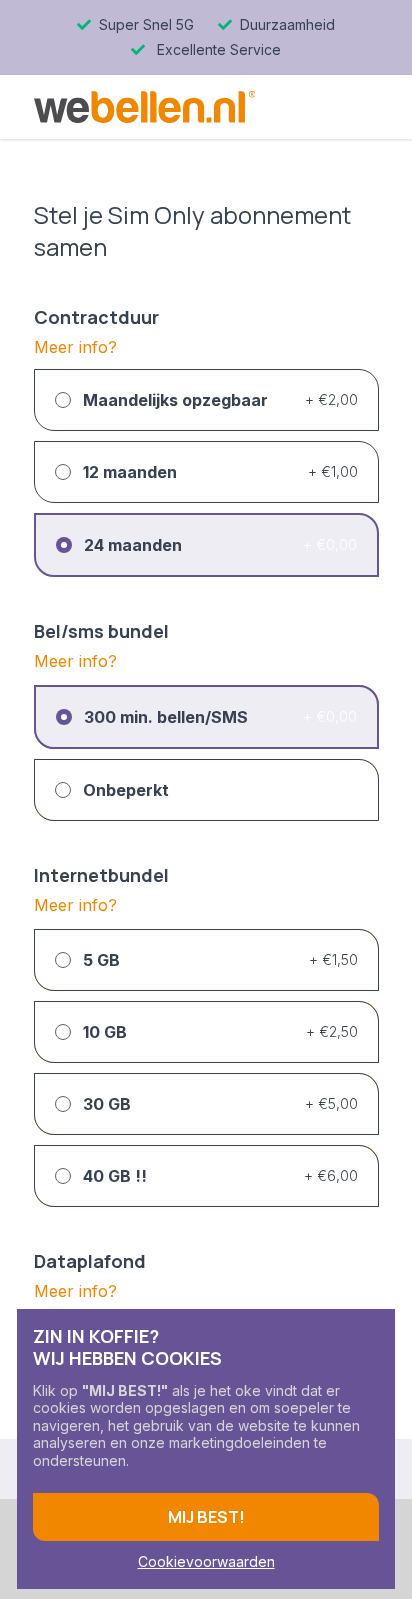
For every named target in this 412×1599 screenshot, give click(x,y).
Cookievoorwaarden (206, 1561)
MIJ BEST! (206, 1517)
